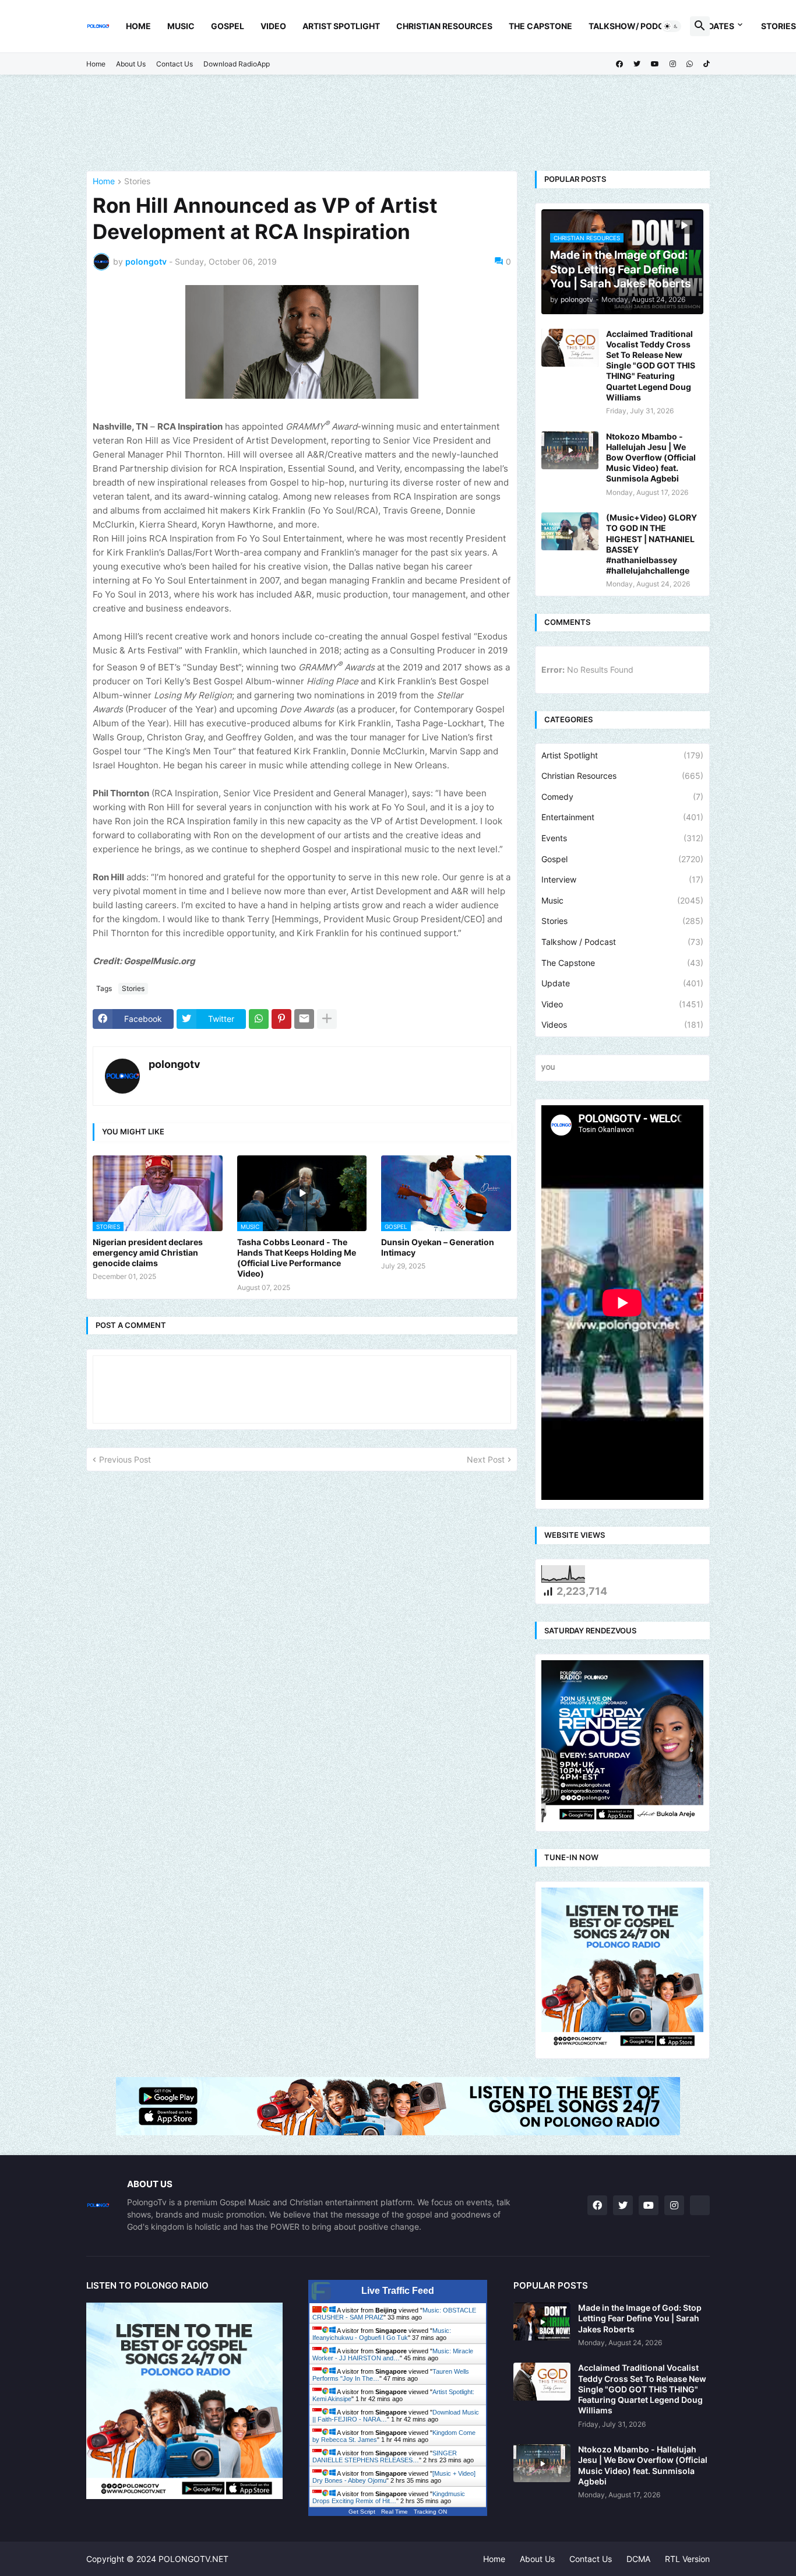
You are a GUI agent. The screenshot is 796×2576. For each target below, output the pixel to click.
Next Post (486, 1459)
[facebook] (619, 64)
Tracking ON (430, 2512)
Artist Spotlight (341, 26)
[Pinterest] (281, 1019)
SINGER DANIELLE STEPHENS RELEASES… (385, 2456)
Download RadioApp (237, 64)
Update (622, 983)
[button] (671, 26)
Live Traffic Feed (398, 2291)
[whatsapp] (690, 64)
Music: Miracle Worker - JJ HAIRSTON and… (393, 2354)
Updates (716, 26)
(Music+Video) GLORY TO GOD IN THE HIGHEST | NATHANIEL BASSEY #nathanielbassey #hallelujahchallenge (651, 544)
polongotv (175, 1064)
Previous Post (125, 1459)
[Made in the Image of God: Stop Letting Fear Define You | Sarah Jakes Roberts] (542, 2322)
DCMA (638, 2559)
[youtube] (655, 64)
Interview (622, 879)
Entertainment (622, 817)
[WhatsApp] (259, 1019)
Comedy (622, 797)
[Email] (304, 1019)
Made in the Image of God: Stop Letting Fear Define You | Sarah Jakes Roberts (640, 2318)
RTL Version (687, 2559)
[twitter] (637, 64)
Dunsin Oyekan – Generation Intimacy (438, 1247)
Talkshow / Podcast (622, 942)
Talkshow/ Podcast (635, 26)
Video (273, 26)
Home (138, 26)
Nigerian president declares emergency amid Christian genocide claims (148, 1252)
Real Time (395, 2512)
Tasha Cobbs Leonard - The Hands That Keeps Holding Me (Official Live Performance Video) (297, 1258)
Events (622, 838)
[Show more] (327, 1019)
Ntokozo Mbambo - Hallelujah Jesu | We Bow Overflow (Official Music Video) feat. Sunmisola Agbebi (651, 458)
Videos (622, 1025)
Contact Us (175, 64)
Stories (137, 182)
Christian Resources (444, 26)
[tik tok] (700, 2205)
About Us (131, 64)
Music (181, 26)
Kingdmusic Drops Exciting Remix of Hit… (389, 2497)
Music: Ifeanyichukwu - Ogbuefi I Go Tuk (382, 2334)
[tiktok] (707, 64)
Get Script (362, 2512)
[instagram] (673, 64)
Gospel (228, 26)
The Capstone (540, 26)
